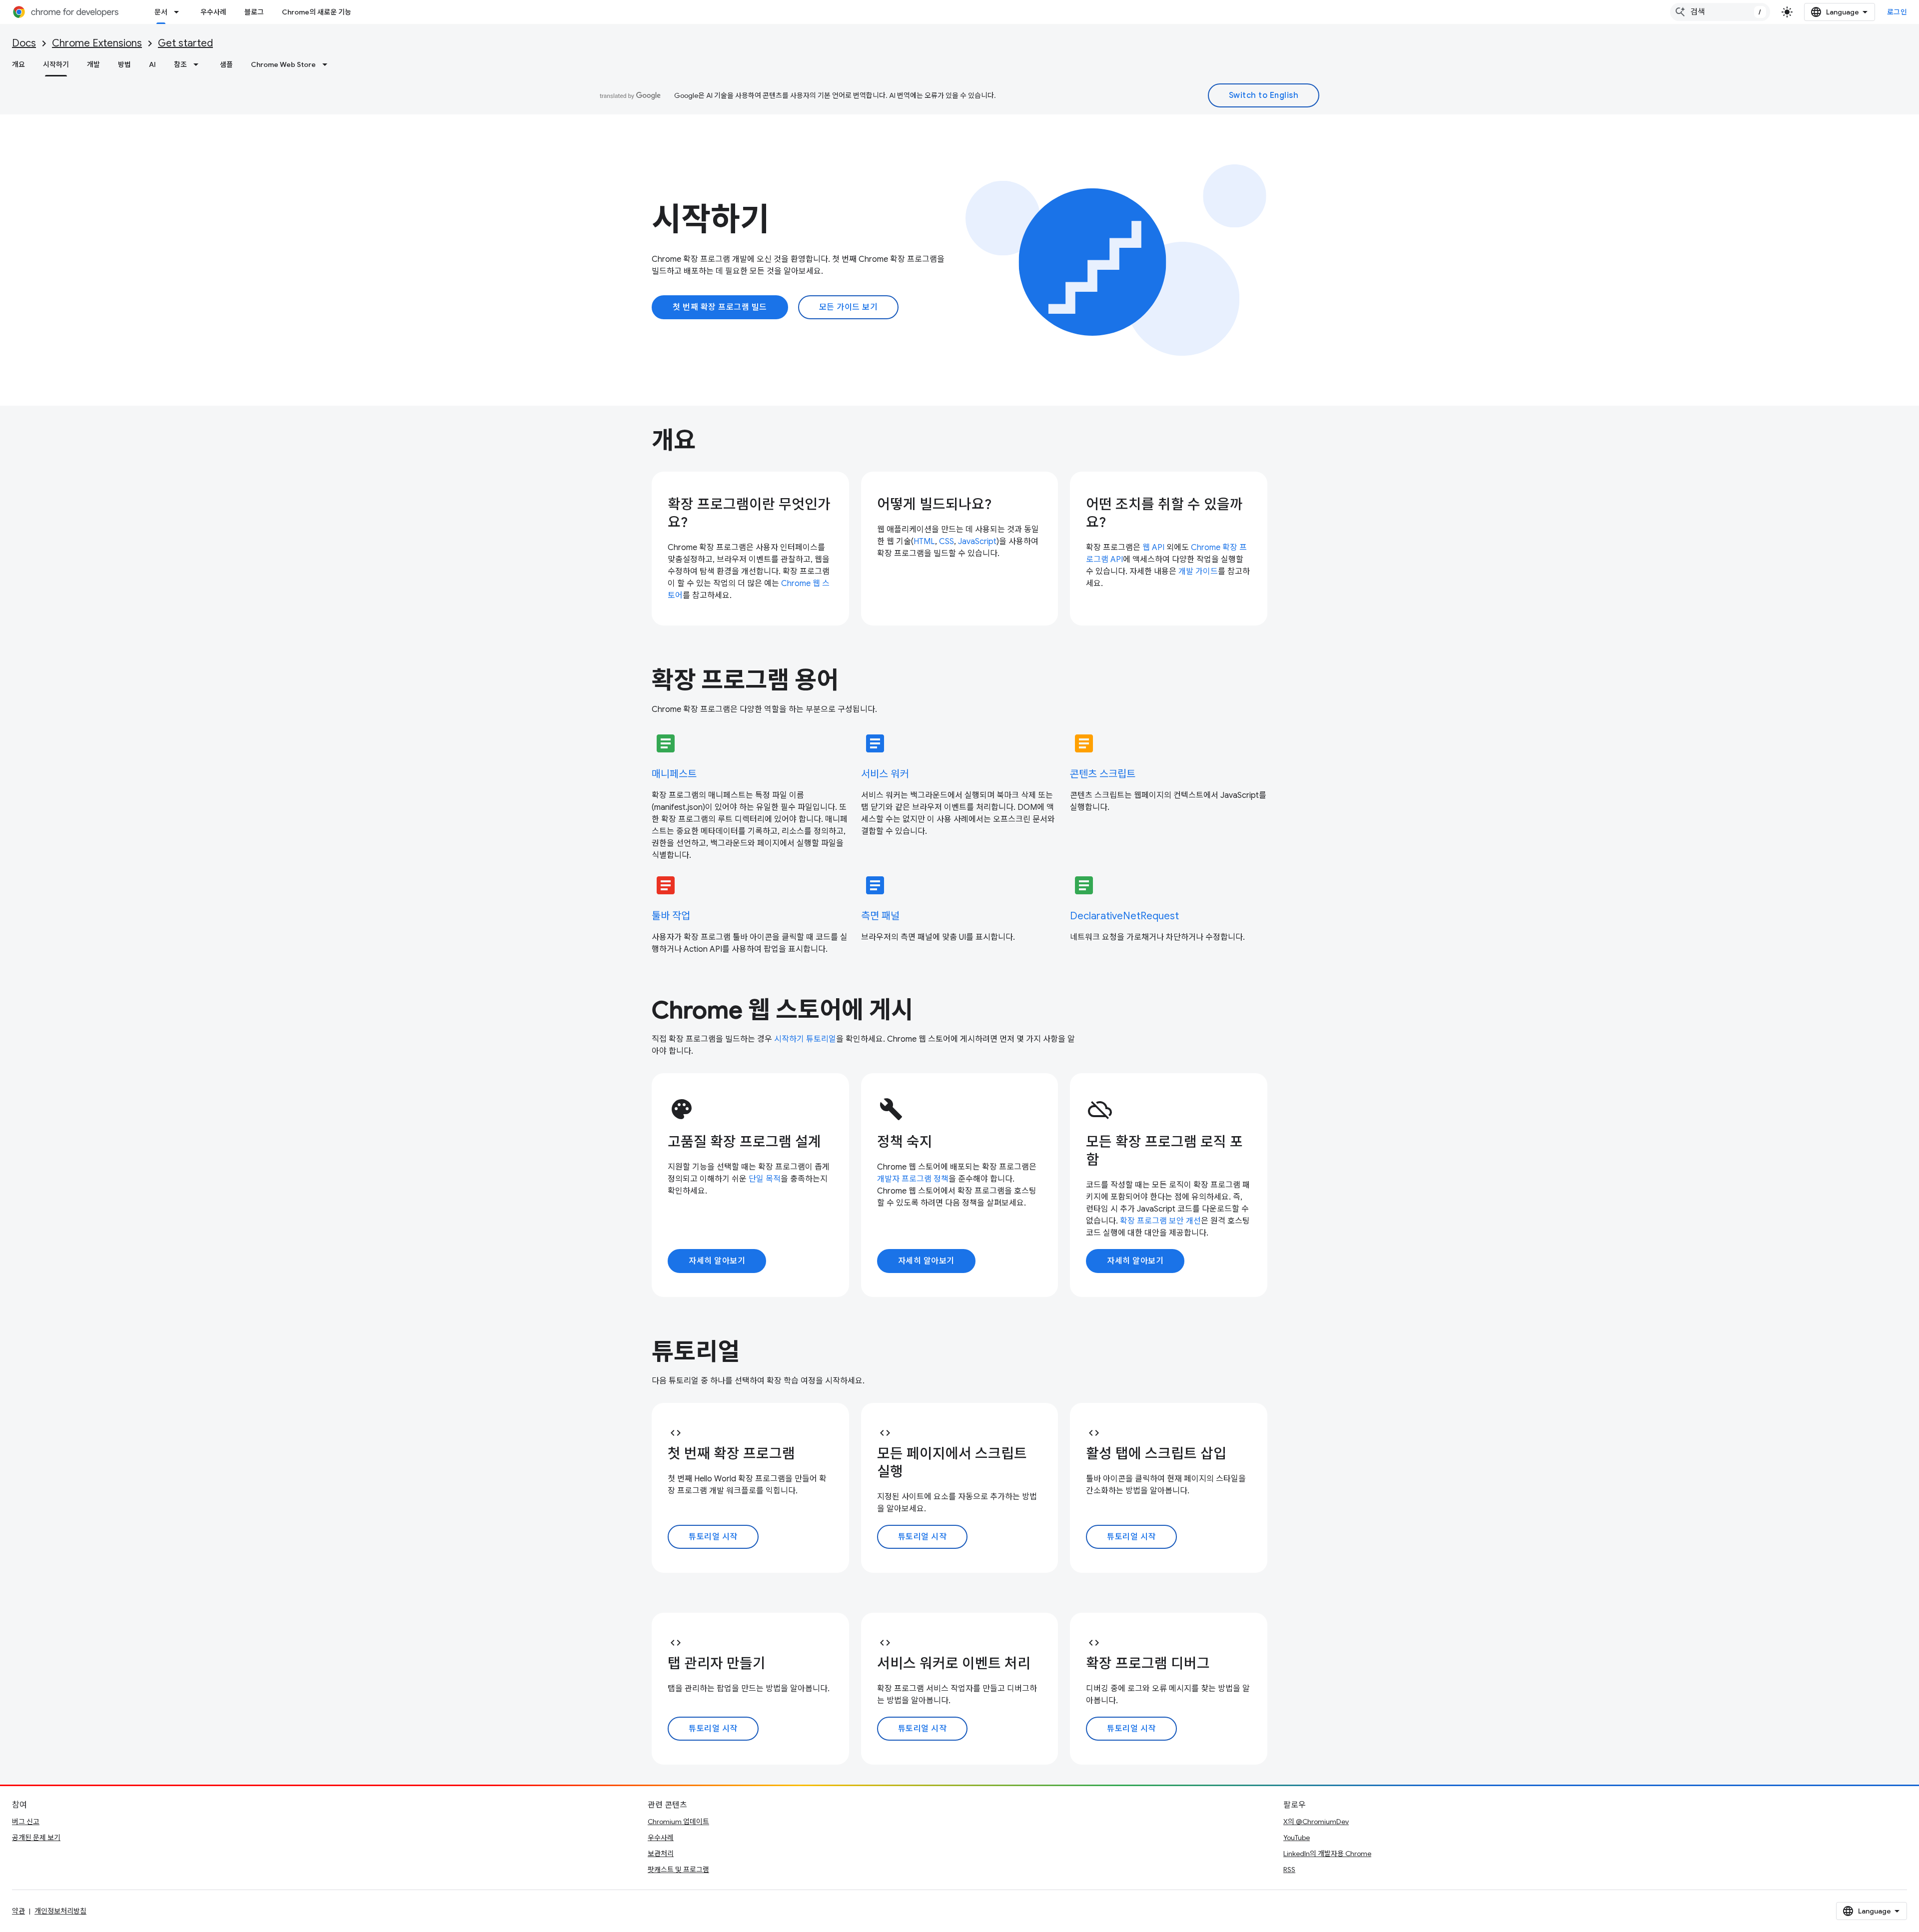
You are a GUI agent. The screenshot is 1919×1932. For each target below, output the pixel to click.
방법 (124, 64)
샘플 (226, 64)
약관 (18, 1911)
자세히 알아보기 (717, 1261)
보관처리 (661, 1854)
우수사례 (213, 12)
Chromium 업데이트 (678, 1822)
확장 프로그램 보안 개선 (1160, 1221)
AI (152, 64)
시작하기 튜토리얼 (805, 1039)
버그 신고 (26, 1822)
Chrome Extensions (97, 43)
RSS (1289, 1870)
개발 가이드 (1198, 572)
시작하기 (56, 64)
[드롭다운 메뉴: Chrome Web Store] (328, 64)
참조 (180, 64)
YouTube (1297, 1838)
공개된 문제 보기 (36, 1838)
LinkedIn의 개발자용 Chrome (1327, 1854)
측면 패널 (880, 916)
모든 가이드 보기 (849, 307)
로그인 (1897, 12)
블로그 (254, 12)
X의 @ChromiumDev (1316, 1822)
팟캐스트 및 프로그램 (678, 1870)
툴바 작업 (671, 916)
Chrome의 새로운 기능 (317, 12)
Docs (24, 43)
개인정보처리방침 (60, 1911)
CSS (947, 542)
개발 (93, 64)
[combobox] (1720, 12)
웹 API (1153, 548)
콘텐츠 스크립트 (1103, 774)
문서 (161, 12)
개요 (18, 64)
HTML (924, 542)
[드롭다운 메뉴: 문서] (179, 12)
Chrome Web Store (283, 64)
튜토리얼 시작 (713, 1537)
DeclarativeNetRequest (1124, 916)
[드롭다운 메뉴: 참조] (199, 64)
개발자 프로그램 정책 (913, 1179)
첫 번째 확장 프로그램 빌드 (720, 307)
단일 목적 (765, 1179)
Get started (185, 43)
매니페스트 (674, 774)
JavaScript (977, 542)
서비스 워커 (885, 774)
